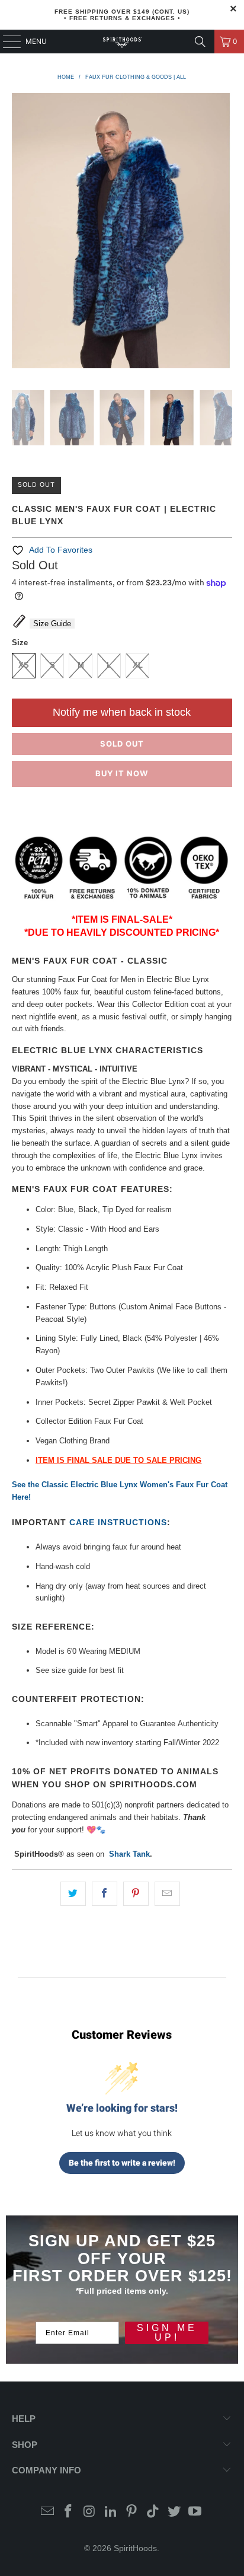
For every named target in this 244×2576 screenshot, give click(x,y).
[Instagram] (90, 2512)
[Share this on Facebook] (105, 1894)
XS (24, 665)
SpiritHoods (135, 2548)
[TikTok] (153, 2512)
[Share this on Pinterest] (136, 1894)
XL (138, 665)
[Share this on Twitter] (73, 1894)
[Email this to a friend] (167, 1894)
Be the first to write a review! (122, 2163)
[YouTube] (195, 2512)
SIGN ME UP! (167, 2333)
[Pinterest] (132, 2512)
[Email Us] (47, 2512)
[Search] (200, 42)
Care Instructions (118, 1522)
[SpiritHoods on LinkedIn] (111, 2512)
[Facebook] (69, 2512)
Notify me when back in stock (122, 712)
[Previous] (21, 233)
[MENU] (6, 42)
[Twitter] (174, 2512)
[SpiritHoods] (122, 42)
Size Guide (52, 624)
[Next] (223, 233)
